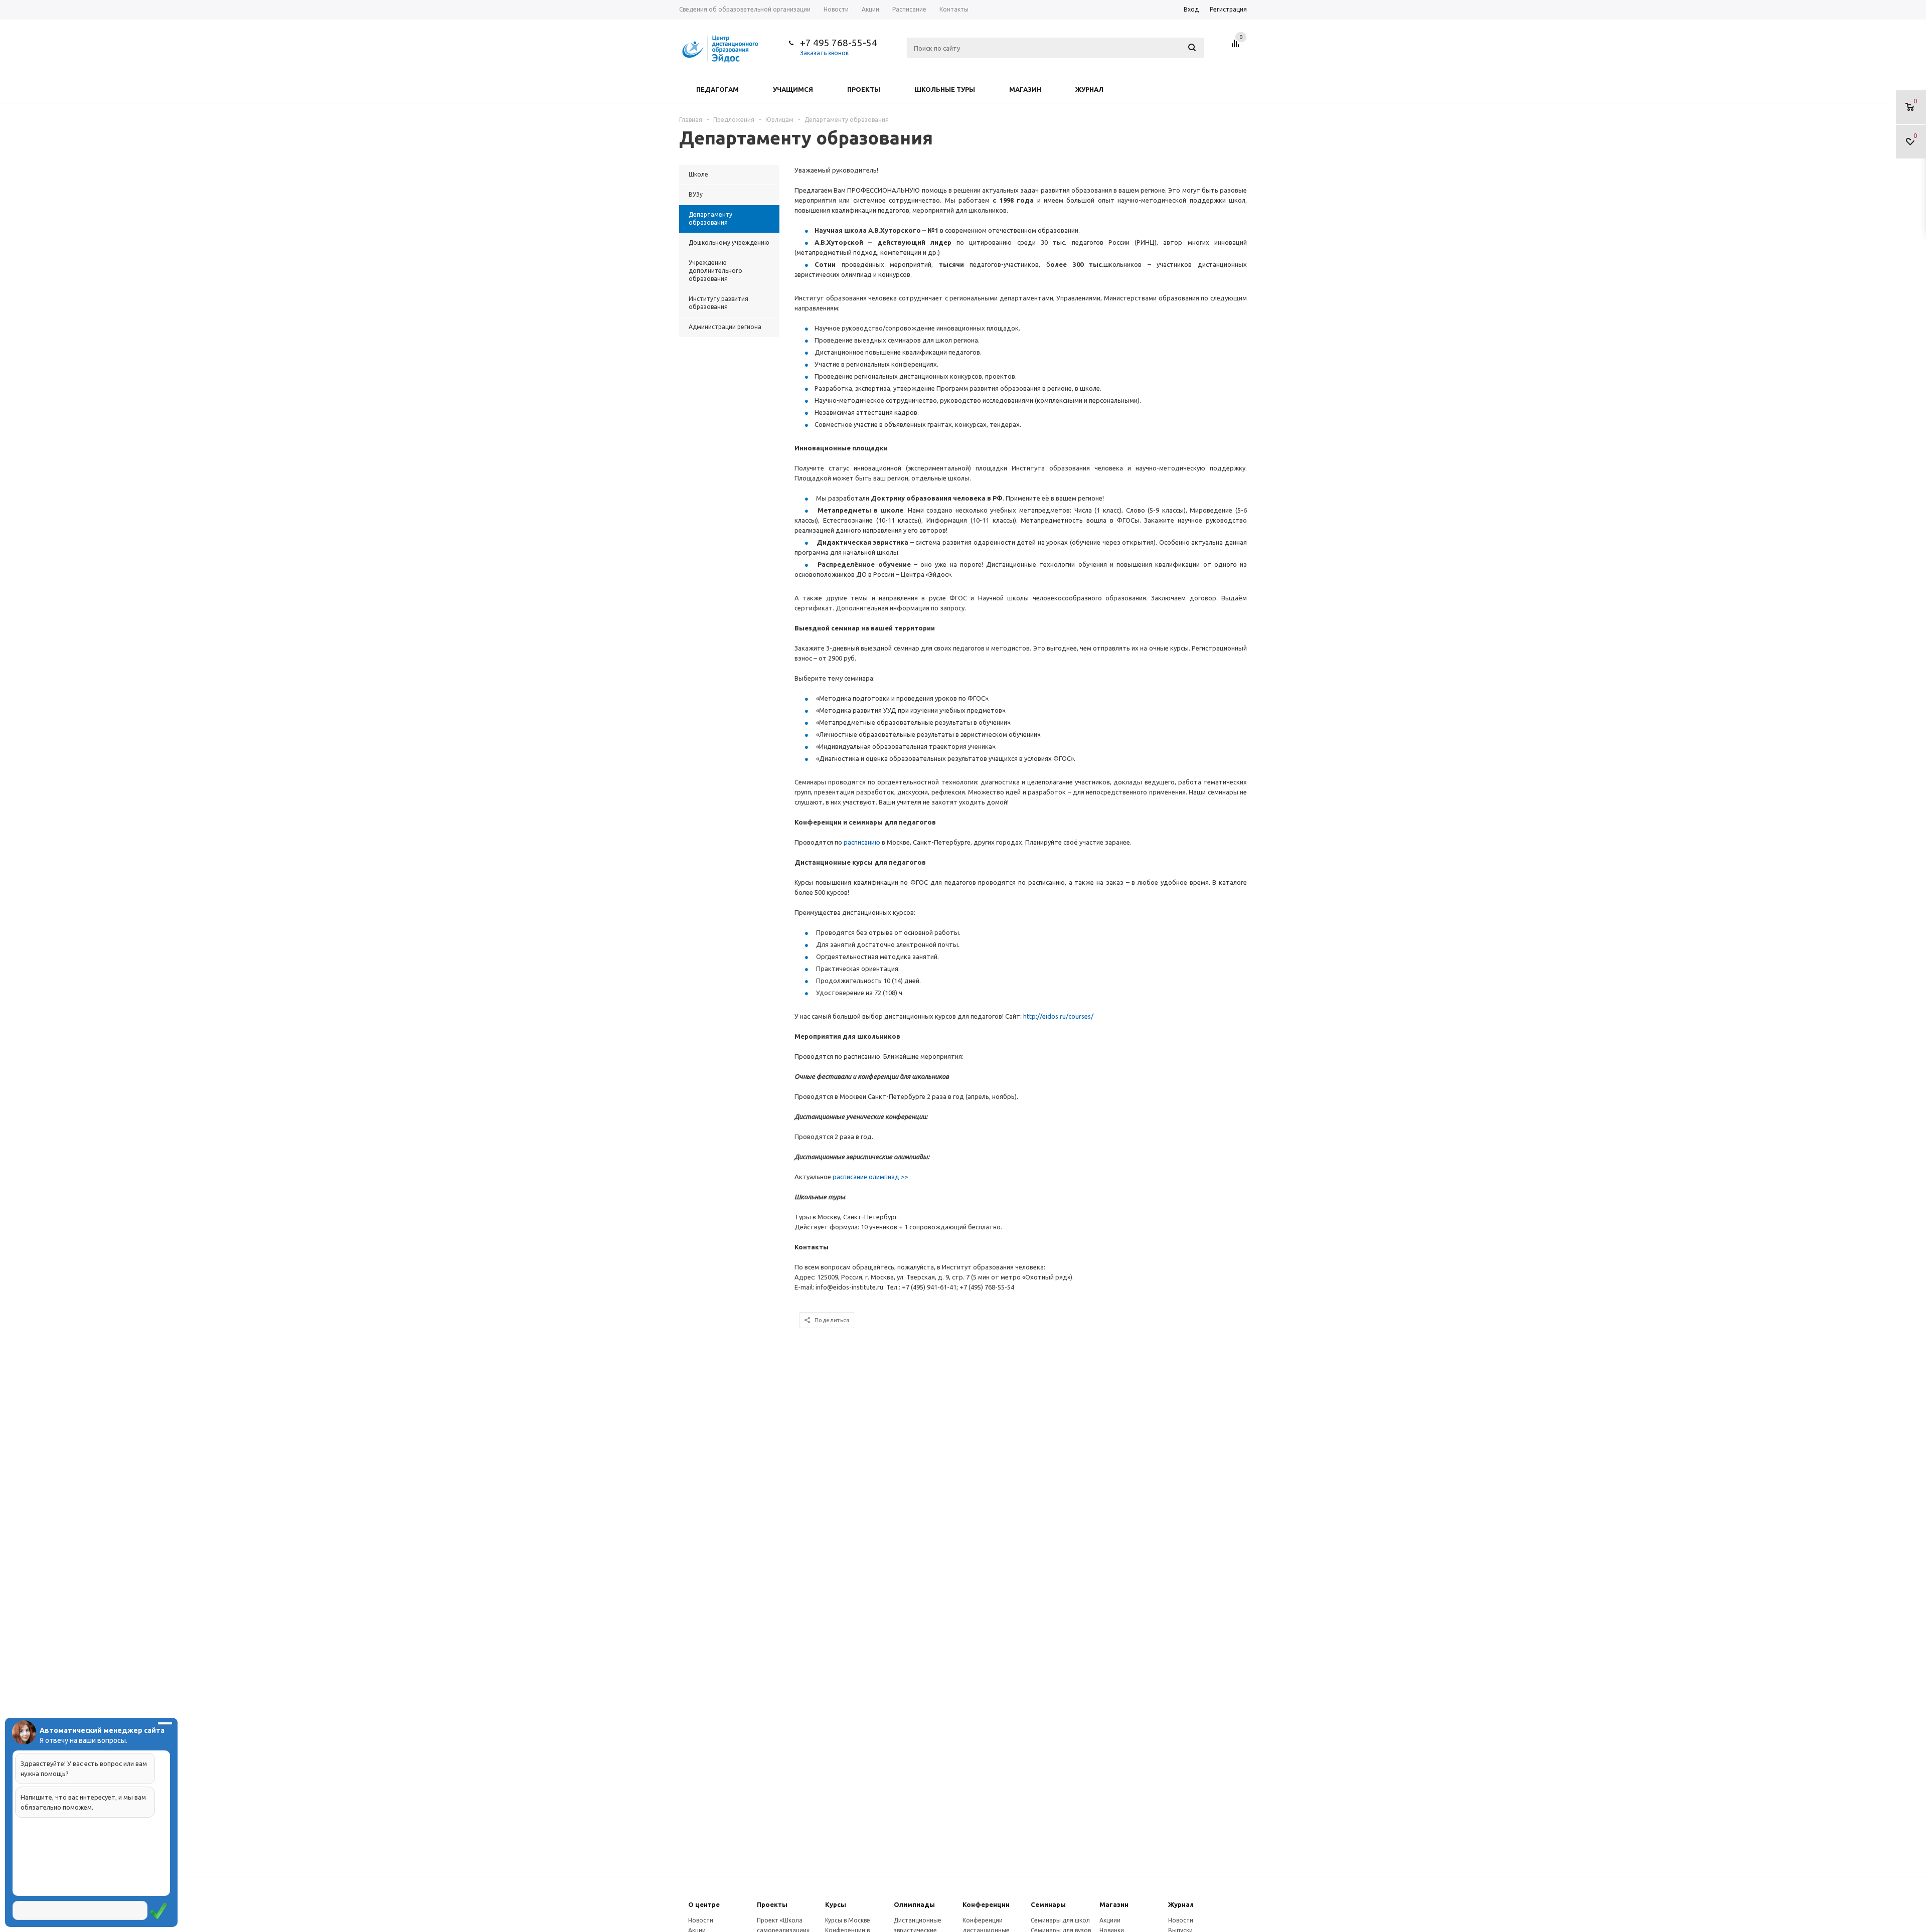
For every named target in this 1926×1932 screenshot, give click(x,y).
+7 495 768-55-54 (839, 43)
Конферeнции (986, 1904)
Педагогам (717, 89)
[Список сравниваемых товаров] (1237, 47)
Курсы (836, 1904)
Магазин (1025, 89)
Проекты (864, 89)
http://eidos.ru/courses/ (1058, 1016)
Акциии (1110, 1920)
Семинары (1048, 1904)
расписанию (863, 842)
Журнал (1089, 89)
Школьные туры (945, 89)
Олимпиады (914, 1904)
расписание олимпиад (870, 1177)
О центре (704, 1904)
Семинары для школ (1060, 1920)
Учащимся (793, 89)
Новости (701, 1920)
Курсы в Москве (848, 1920)
